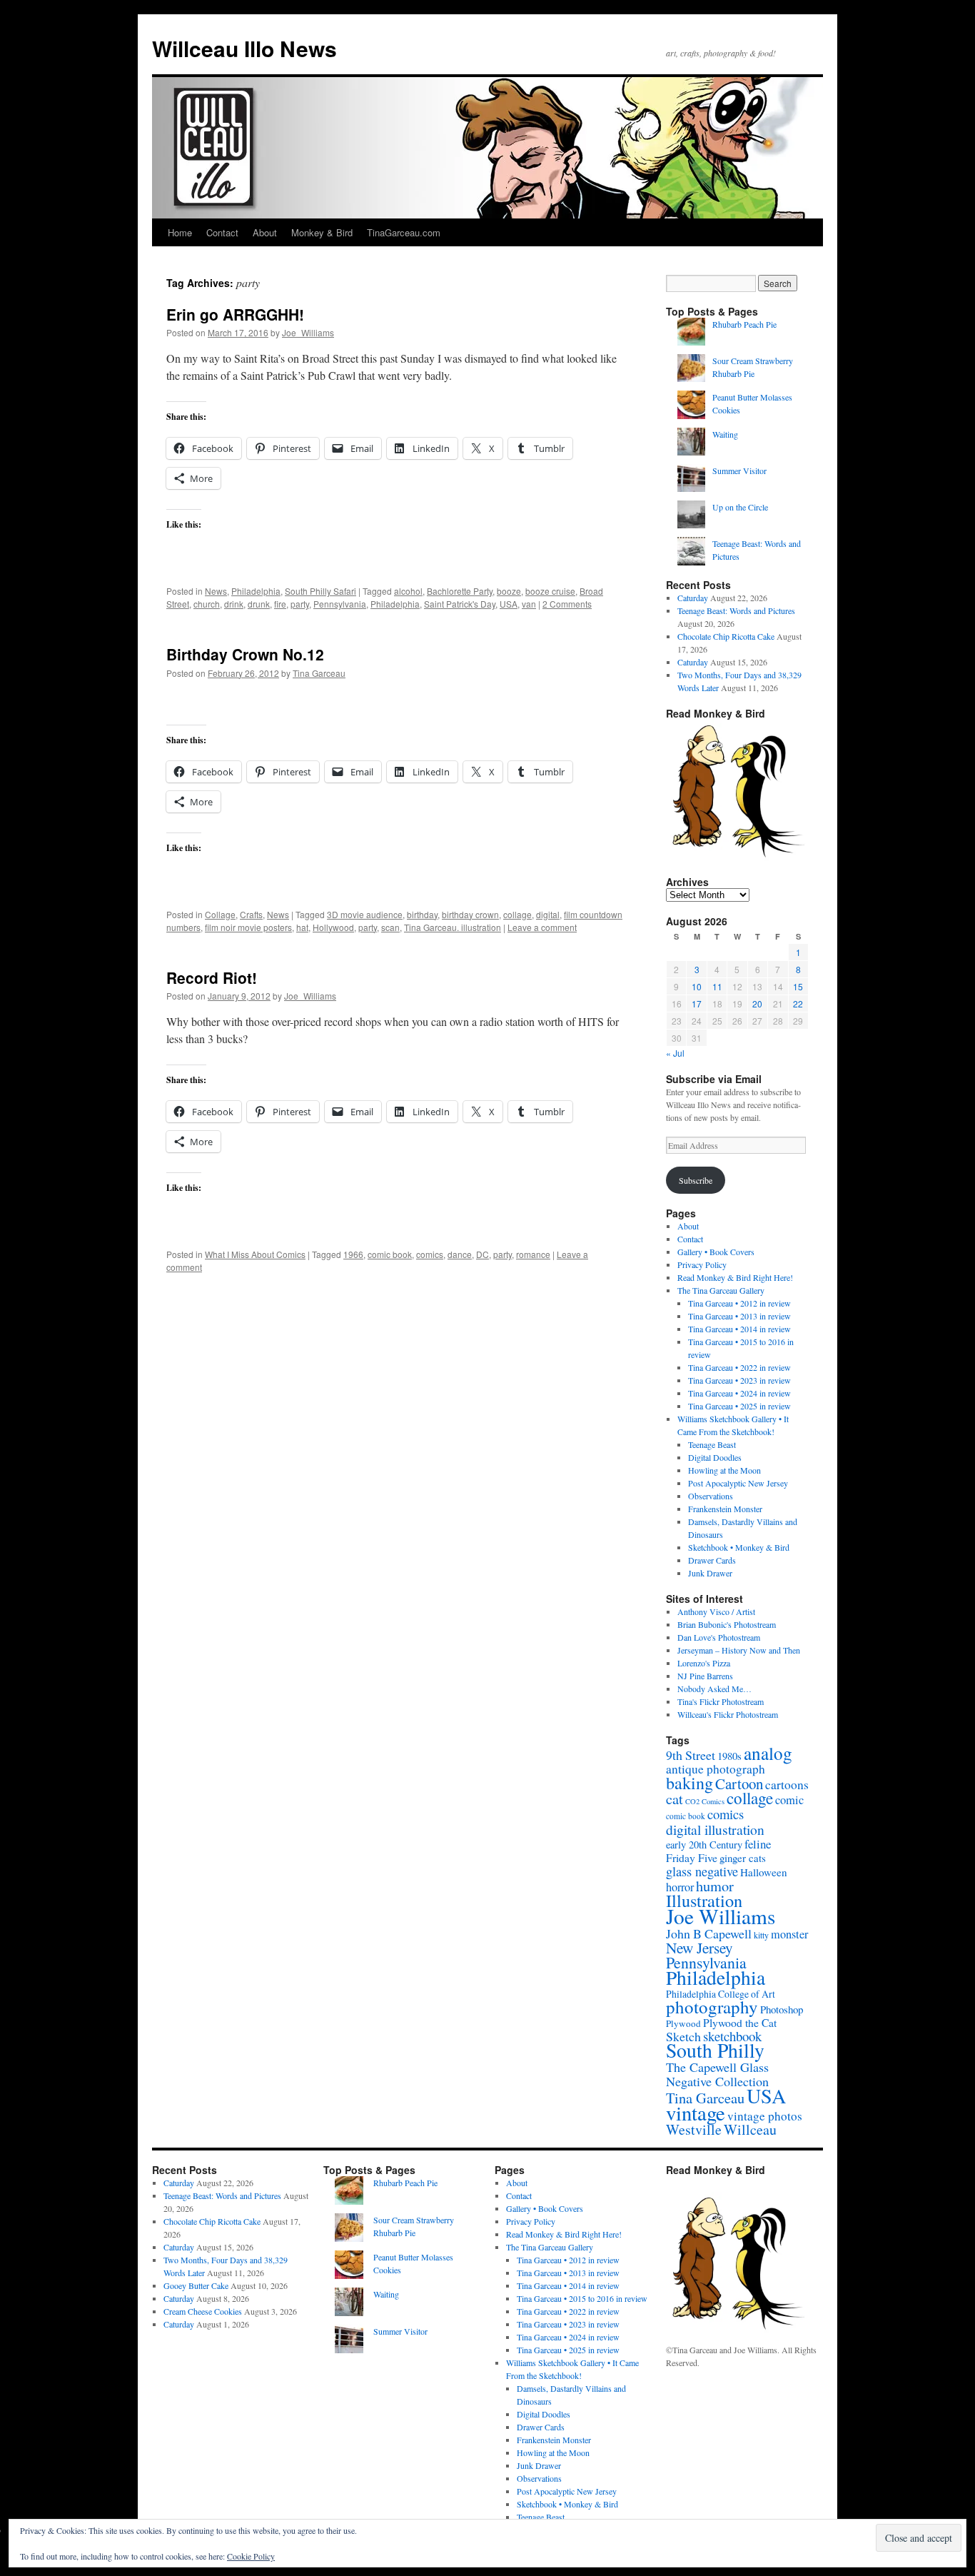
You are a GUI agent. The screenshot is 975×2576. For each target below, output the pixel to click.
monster (789, 1934)
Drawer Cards (712, 1560)
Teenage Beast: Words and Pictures (736, 610)
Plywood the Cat (740, 2022)
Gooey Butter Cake (196, 2285)
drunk (259, 604)
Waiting (725, 434)
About (265, 232)
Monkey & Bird (322, 232)
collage (517, 914)
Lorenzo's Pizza (704, 1663)
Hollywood (333, 927)
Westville (694, 2129)
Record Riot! (212, 977)
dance (460, 1254)
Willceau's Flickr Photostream (728, 1714)
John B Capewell (709, 1933)
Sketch (683, 2036)
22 (798, 1003)
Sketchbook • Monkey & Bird (739, 1547)
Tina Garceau (319, 673)
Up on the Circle (740, 507)
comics (430, 1254)
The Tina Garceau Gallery (721, 1290)
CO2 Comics (705, 1801)
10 (697, 986)
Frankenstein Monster (725, 1509)
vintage (696, 2113)
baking (689, 1783)
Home (180, 232)
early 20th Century (704, 1845)
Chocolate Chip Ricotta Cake (726, 636)
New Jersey (699, 1947)
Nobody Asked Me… (714, 1689)
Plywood (683, 2023)
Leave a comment (542, 927)
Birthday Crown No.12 (245, 654)
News (216, 591)
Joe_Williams (308, 332)
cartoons (787, 1785)
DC (483, 1254)
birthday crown (470, 914)
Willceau (750, 2129)
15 (798, 986)
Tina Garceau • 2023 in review (739, 1380)
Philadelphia (256, 591)
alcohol (408, 591)
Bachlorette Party (460, 591)
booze (509, 591)
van (529, 604)
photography (712, 2007)
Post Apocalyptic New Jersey (738, 1483)
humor (715, 1886)
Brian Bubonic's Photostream (727, 1624)
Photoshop (782, 2009)
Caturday (693, 598)
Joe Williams (721, 1916)
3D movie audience (365, 914)
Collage (220, 914)
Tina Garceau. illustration (453, 927)
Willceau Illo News (244, 48)
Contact (222, 232)
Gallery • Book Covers (716, 1252)
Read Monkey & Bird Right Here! (735, 1277)
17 (697, 1003)
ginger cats (743, 1858)
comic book (390, 1254)
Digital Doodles (715, 1457)
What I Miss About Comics (255, 1254)
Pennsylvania (340, 604)
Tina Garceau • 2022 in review (739, 1367)
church (207, 604)
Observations (711, 1496)
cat (675, 1798)
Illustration (704, 1900)
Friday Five (692, 1857)
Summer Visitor (739, 471)
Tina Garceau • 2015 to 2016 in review (582, 2298)
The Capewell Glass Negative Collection (717, 2074)
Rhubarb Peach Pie (744, 324)
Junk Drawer (710, 1573)
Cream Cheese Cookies (203, 2311)
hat (302, 927)
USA (509, 604)
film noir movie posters (248, 927)
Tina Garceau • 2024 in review (739, 1393)
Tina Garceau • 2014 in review (739, 1329)
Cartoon (739, 1783)
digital (548, 914)
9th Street (691, 1755)
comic (789, 1800)
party (300, 604)
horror (680, 1887)
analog (768, 1753)
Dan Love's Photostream (719, 1637)
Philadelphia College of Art (721, 1994)
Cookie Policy (251, 2556)
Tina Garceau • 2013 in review (739, 1316)
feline (758, 1844)
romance (533, 1254)
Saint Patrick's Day (460, 604)
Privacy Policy (702, 1264)
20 (757, 1003)
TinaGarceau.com (404, 232)
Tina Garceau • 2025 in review (739, 1406)
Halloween (764, 1872)
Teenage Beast (712, 1444)
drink (234, 604)
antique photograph (716, 1769)
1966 (353, 1254)
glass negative (702, 1871)
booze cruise (550, 591)
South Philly (715, 2050)
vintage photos (765, 2116)
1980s (729, 1756)
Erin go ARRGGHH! (235, 314)
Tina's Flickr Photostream (721, 1701)
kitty (761, 1935)
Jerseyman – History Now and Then (739, 1650)
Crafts (251, 914)
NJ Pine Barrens (705, 1676)
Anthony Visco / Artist (716, 1611)
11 (717, 986)
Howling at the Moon (724, 1470)
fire (280, 604)
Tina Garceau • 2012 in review (739, 1303)
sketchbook (732, 2036)
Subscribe (696, 1180)
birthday (422, 914)
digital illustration (715, 1829)
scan (390, 927)
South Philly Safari (320, 591)
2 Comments (567, 604)
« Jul (675, 1053)
